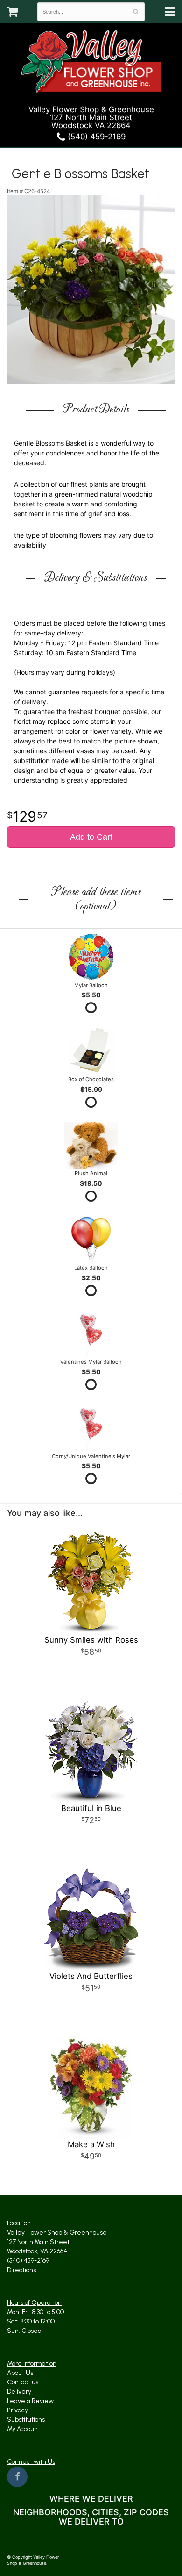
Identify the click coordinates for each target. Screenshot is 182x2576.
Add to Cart (91, 837)
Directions (21, 2270)
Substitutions (26, 2420)
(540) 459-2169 (95, 137)
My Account (24, 2429)
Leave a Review (30, 2401)
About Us (20, 2373)
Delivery (19, 2392)
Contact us (23, 2382)
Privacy (17, 2410)
